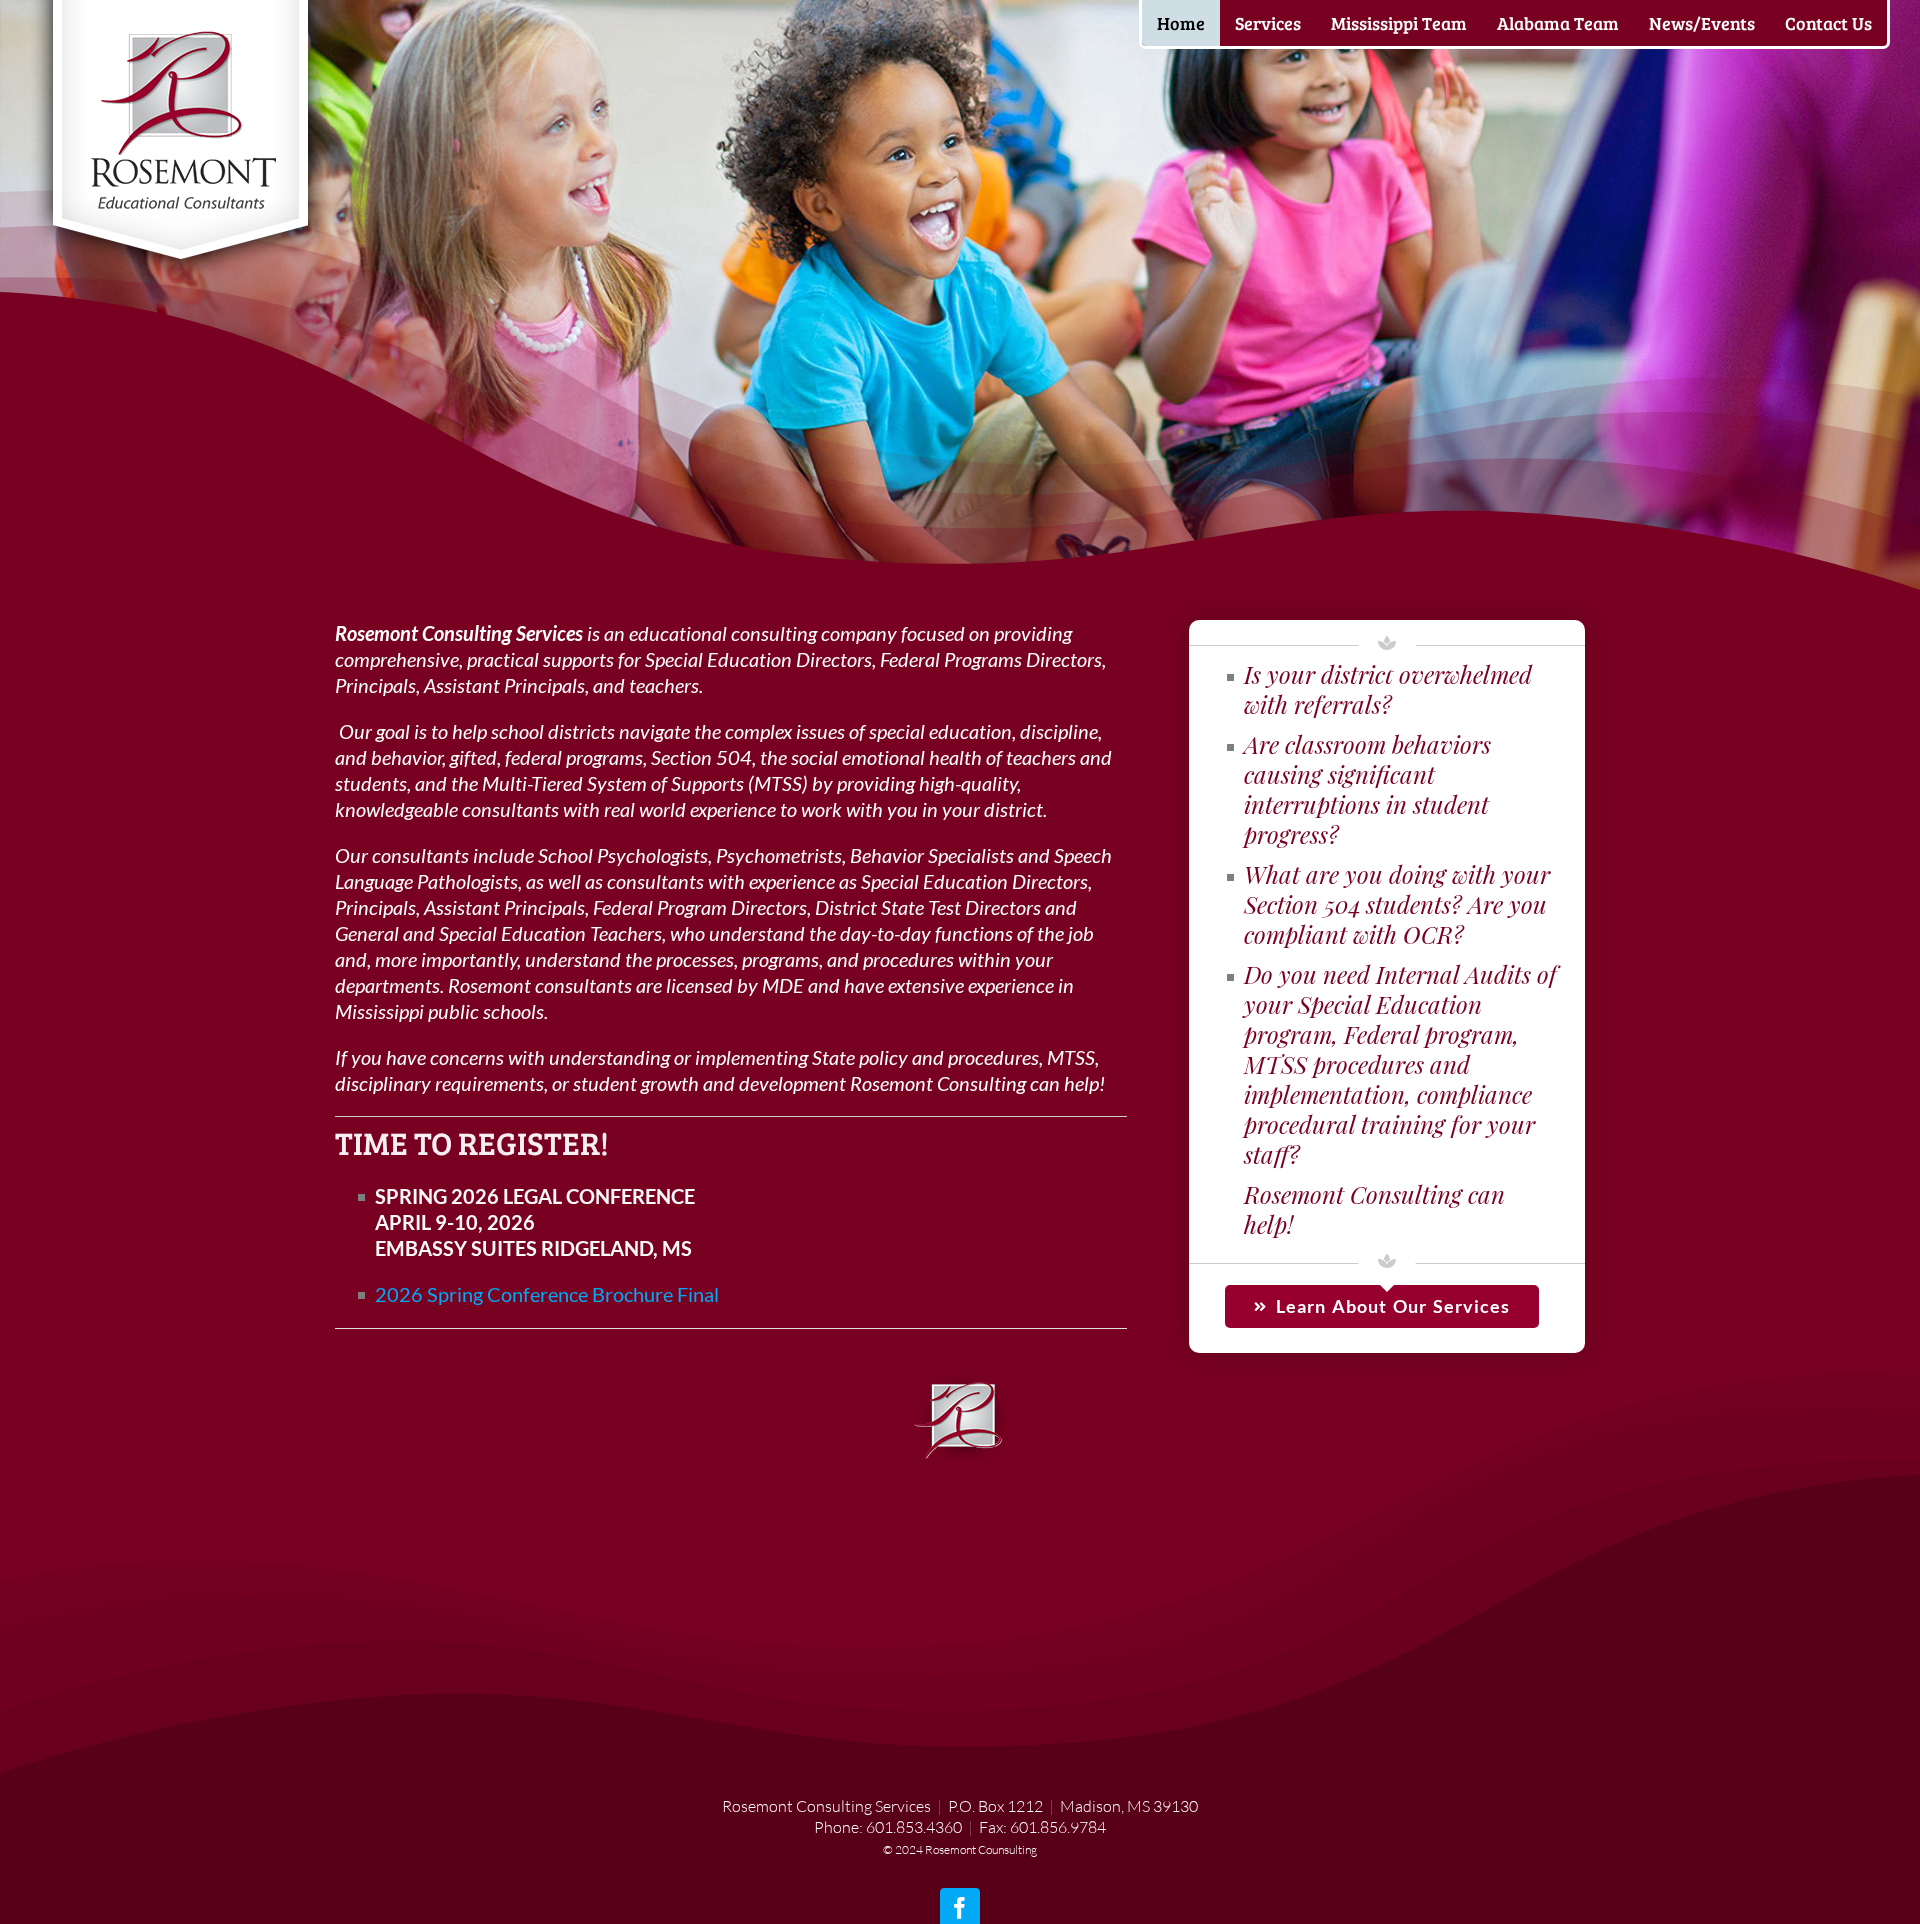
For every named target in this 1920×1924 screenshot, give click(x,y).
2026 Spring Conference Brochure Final (547, 1294)
